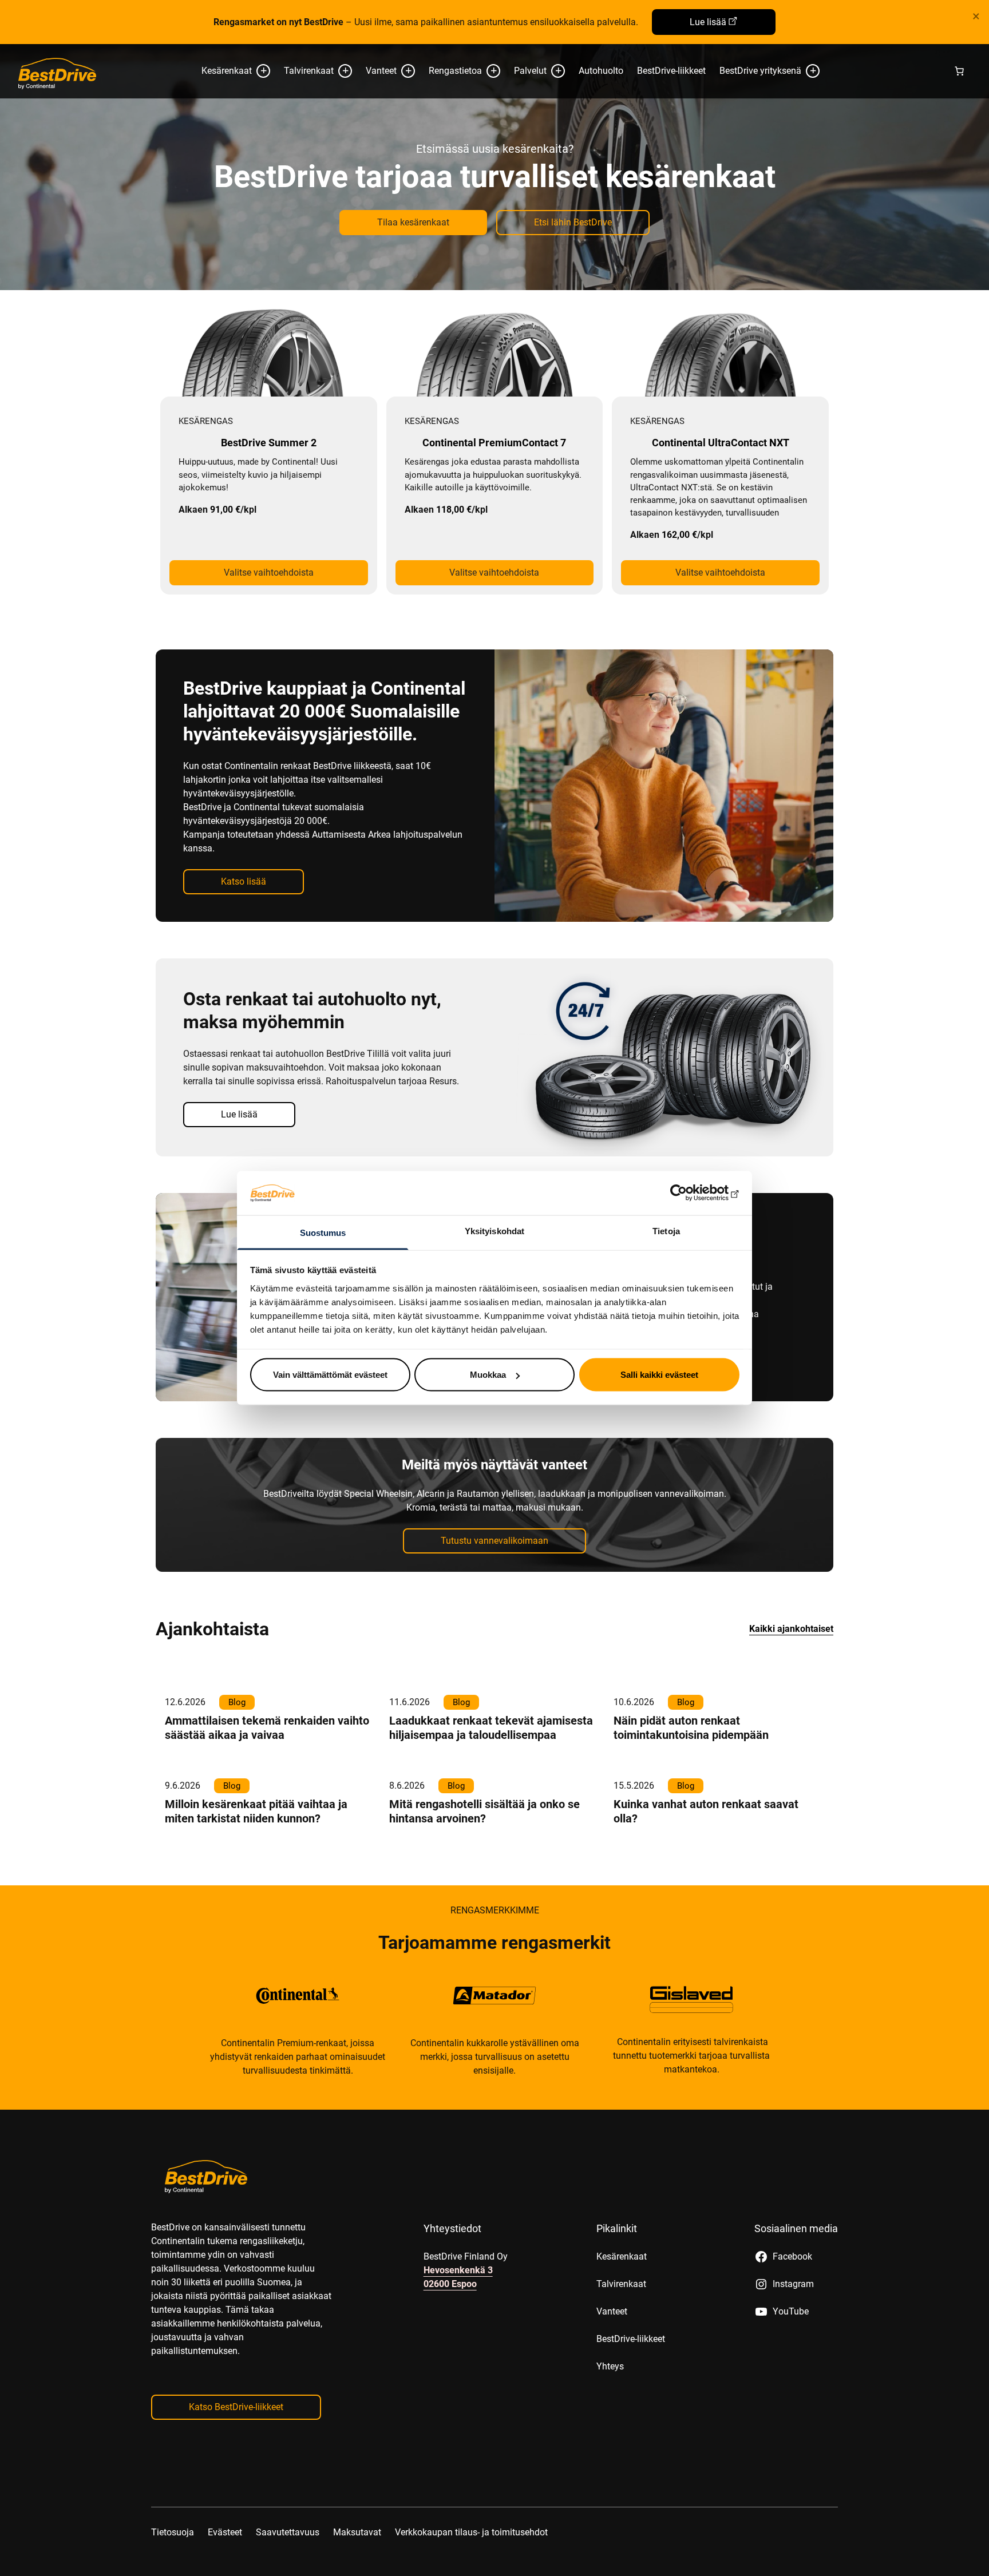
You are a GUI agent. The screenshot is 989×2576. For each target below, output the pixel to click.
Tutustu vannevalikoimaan (494, 1541)
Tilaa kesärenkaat (413, 222)
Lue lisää (708, 22)
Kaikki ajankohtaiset (791, 1629)
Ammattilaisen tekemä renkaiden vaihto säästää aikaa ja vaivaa (267, 1728)
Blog (237, 1702)
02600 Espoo (450, 2284)
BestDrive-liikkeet (671, 71)
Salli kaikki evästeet (659, 1375)
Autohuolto (601, 71)
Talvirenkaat (309, 71)
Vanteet (381, 71)
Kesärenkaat (227, 71)
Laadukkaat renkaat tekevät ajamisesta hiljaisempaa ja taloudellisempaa (491, 1728)
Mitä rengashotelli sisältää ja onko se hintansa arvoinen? (484, 1811)
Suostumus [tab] (323, 1232)
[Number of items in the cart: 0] (959, 71)
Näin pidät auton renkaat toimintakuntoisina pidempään (691, 1728)
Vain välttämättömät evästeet (330, 1375)
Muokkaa (488, 1375)
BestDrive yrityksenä (760, 71)
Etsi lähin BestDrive (573, 222)
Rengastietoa (455, 71)
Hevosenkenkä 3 (458, 2270)
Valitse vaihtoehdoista (269, 572)
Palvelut (530, 71)
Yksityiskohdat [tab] (494, 1230)
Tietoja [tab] (666, 1230)
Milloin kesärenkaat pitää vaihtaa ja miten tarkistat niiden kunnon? (256, 1811)
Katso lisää (244, 881)
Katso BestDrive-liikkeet (236, 2407)
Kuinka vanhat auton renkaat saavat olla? (706, 1811)
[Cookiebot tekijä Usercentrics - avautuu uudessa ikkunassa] (689, 1193)
